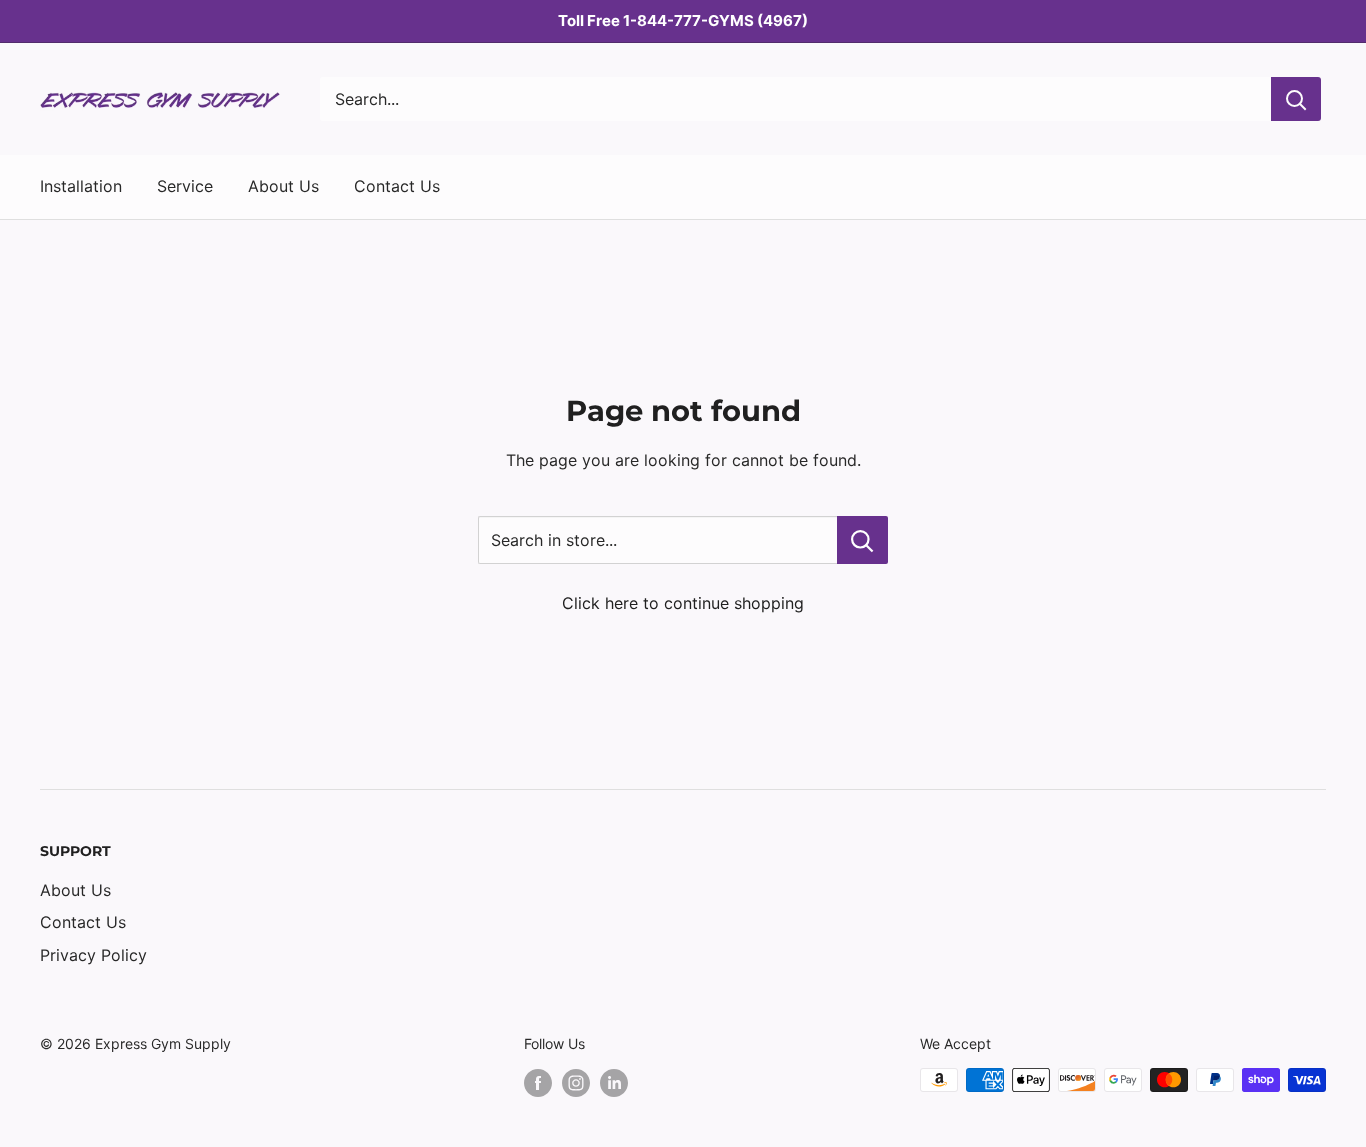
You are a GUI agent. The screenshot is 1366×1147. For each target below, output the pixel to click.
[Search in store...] (862, 540)
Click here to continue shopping (683, 603)
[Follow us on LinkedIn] (614, 1082)
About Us (283, 186)
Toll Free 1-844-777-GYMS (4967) (683, 20)
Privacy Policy (93, 955)
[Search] (1296, 99)
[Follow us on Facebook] (538, 1082)
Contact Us (397, 186)
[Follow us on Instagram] (576, 1082)
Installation (81, 186)
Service (185, 186)
